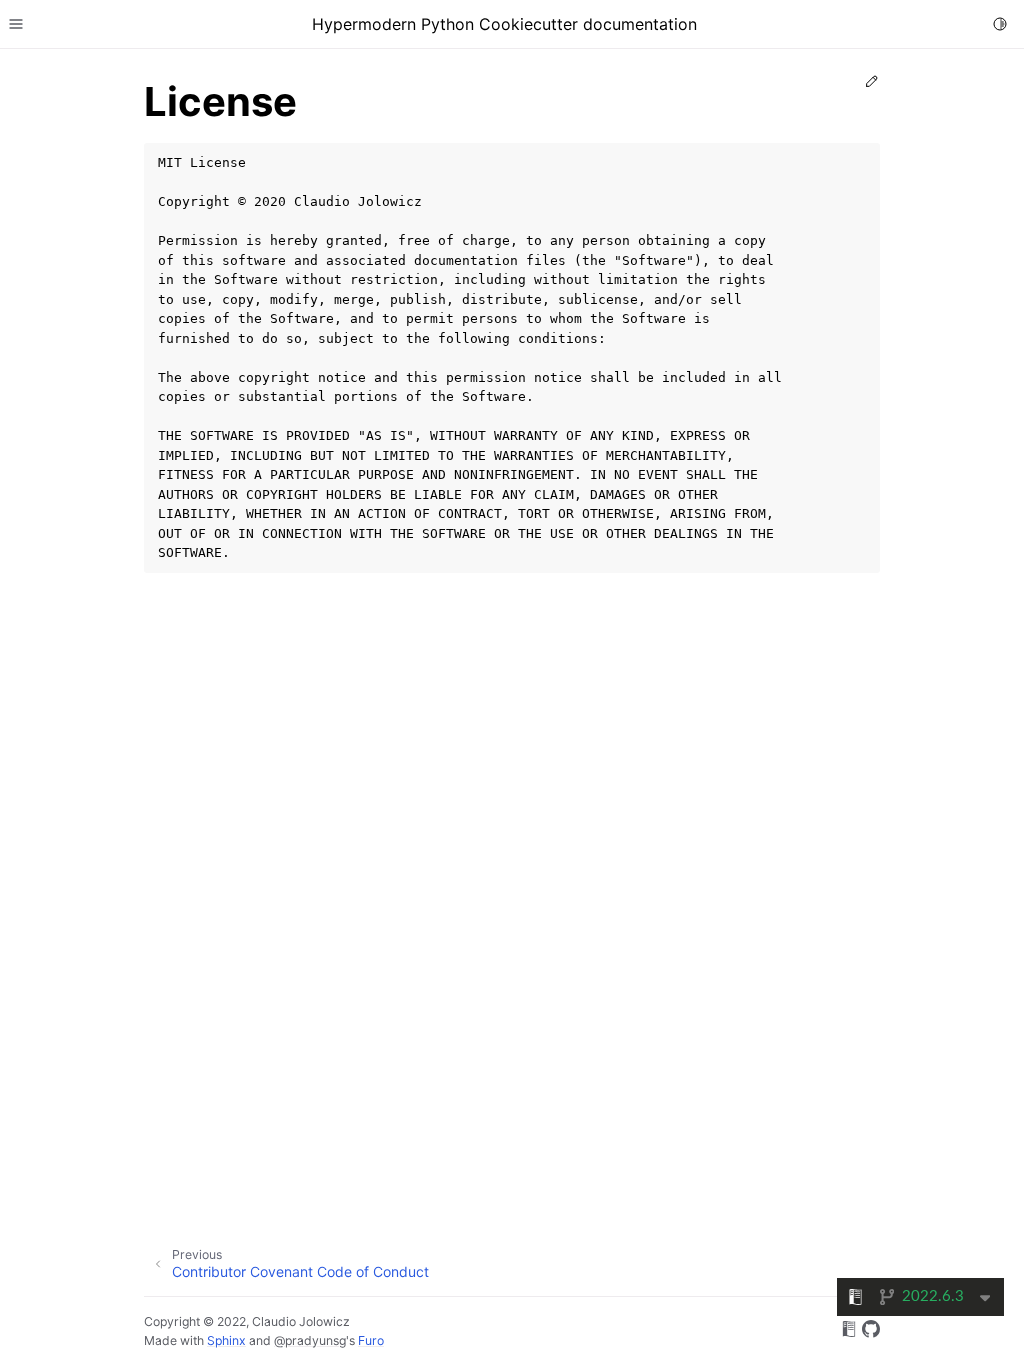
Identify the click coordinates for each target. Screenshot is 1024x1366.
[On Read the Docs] (849, 1332)
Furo (371, 1340)
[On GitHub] (871, 1332)
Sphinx (226, 1340)
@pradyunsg (310, 1340)
